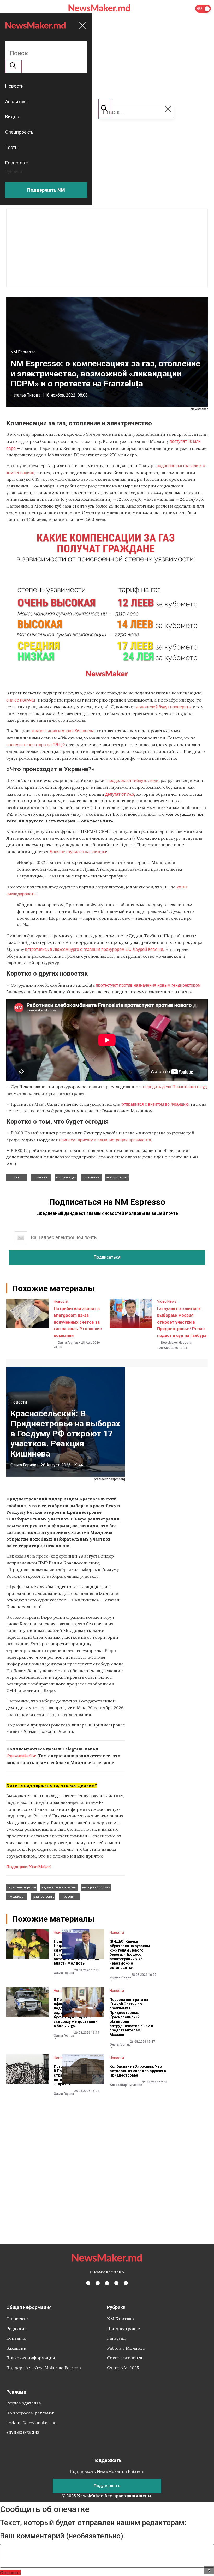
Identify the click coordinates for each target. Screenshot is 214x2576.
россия (69, 1897)
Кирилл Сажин (120, 1977)
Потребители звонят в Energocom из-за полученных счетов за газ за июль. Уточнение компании (78, 1322)
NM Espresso (23, 352)
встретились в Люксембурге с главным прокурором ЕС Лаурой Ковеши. (95, 949)
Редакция (16, 2329)
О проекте (17, 2319)
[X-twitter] (98, 2283)
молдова (17, 1897)
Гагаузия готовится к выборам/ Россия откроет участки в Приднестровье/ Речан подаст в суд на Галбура (182, 1322)
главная (41, 1177)
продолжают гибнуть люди (133, 780)
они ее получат (21, 700)
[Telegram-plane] (126, 2283)
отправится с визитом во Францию (155, 1104)
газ (17, 1177)
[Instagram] (107, 2283)
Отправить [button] (10, 2572)
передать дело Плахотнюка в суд (175, 1086)
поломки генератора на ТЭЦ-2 (36, 744)
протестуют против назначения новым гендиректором (148, 985)
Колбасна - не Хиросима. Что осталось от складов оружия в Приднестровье (138, 2071)
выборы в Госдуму (96, 1887)
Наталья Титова (25, 395)
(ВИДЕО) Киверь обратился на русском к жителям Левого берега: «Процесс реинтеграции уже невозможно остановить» (130, 1955)
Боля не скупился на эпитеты (78, 851)
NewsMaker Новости (176, 1343)
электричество (117, 1177)
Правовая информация (31, 2358)
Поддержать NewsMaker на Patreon (44, 2368)
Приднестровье (123, 2329)
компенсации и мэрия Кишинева (63, 731)
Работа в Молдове (126, 2348)
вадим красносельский (59, 1887)
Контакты (16, 2338)
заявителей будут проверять (163, 707)
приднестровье (43, 1897)
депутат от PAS (120, 794)
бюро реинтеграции (22, 1887)
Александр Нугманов (126, 2085)
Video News (167, 1301)
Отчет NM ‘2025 (123, 2368)
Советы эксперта (125, 2358)
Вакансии (16, 2348)
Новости (61, 1301)
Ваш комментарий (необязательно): (63, 2536)
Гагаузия (116, 2338)
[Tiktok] (116, 2283)
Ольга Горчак (68, 1343)
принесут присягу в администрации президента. (106, 1140)
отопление (91, 1177)
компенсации (66, 1177)
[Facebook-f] (88, 2283)
